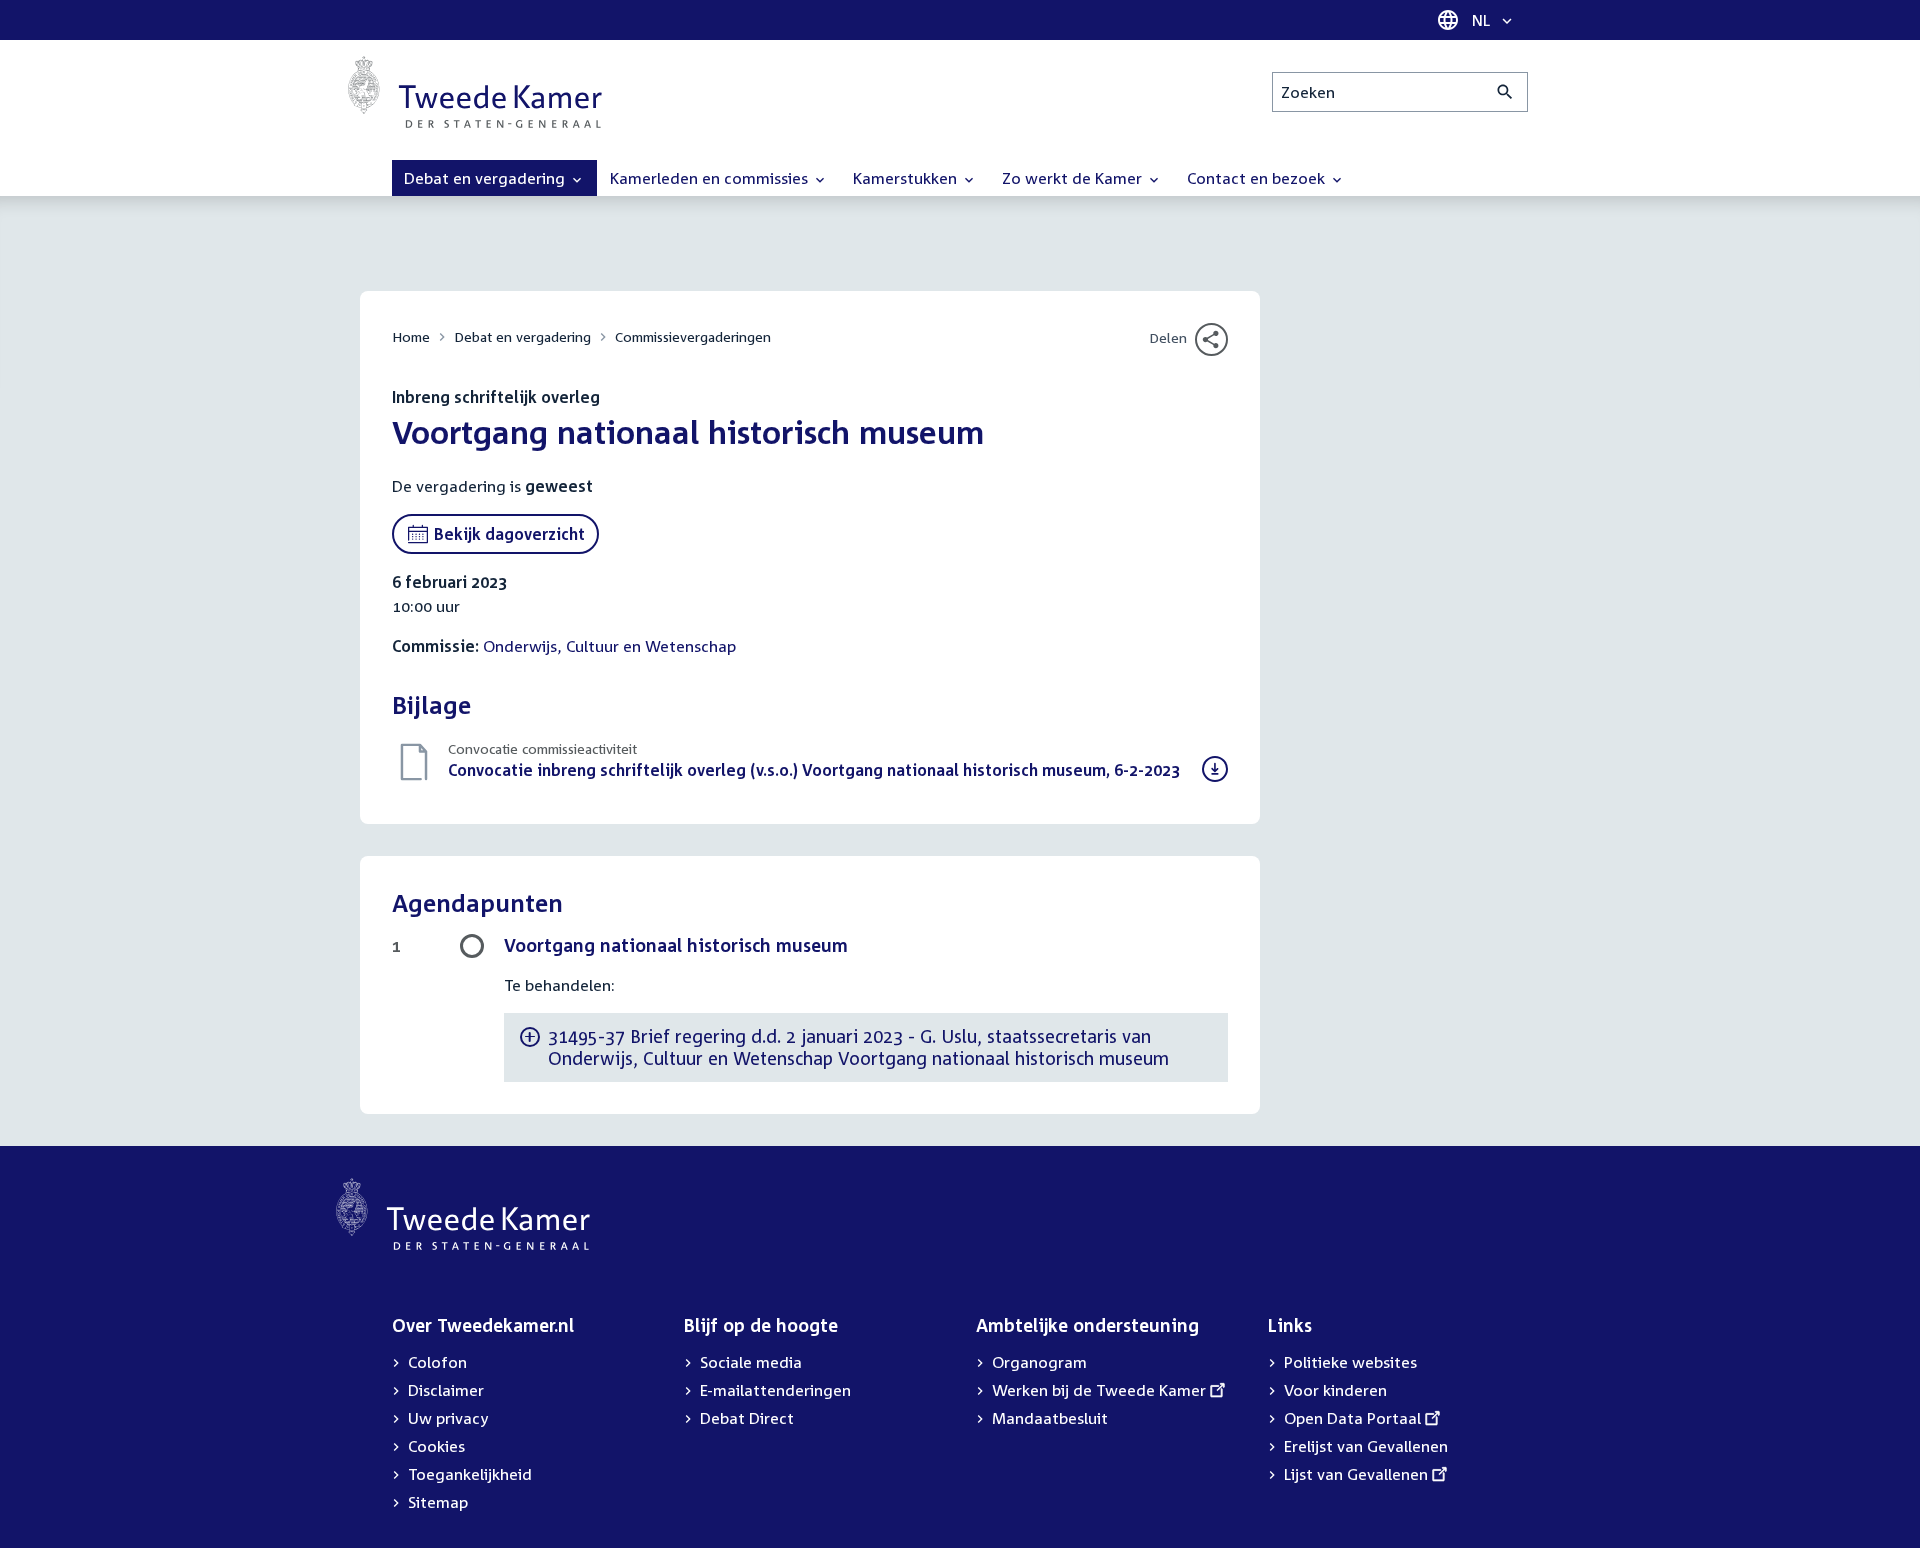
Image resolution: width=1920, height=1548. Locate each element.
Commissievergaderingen (693, 336)
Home (411, 336)
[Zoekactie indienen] (1505, 92)
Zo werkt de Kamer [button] (1074, 178)
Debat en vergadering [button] (486, 178)
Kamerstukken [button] (907, 178)
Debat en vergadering (522, 336)
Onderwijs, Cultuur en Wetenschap (609, 646)
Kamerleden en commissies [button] (711, 178)
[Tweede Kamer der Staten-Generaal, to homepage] (475, 92)
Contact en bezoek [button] (1258, 178)
